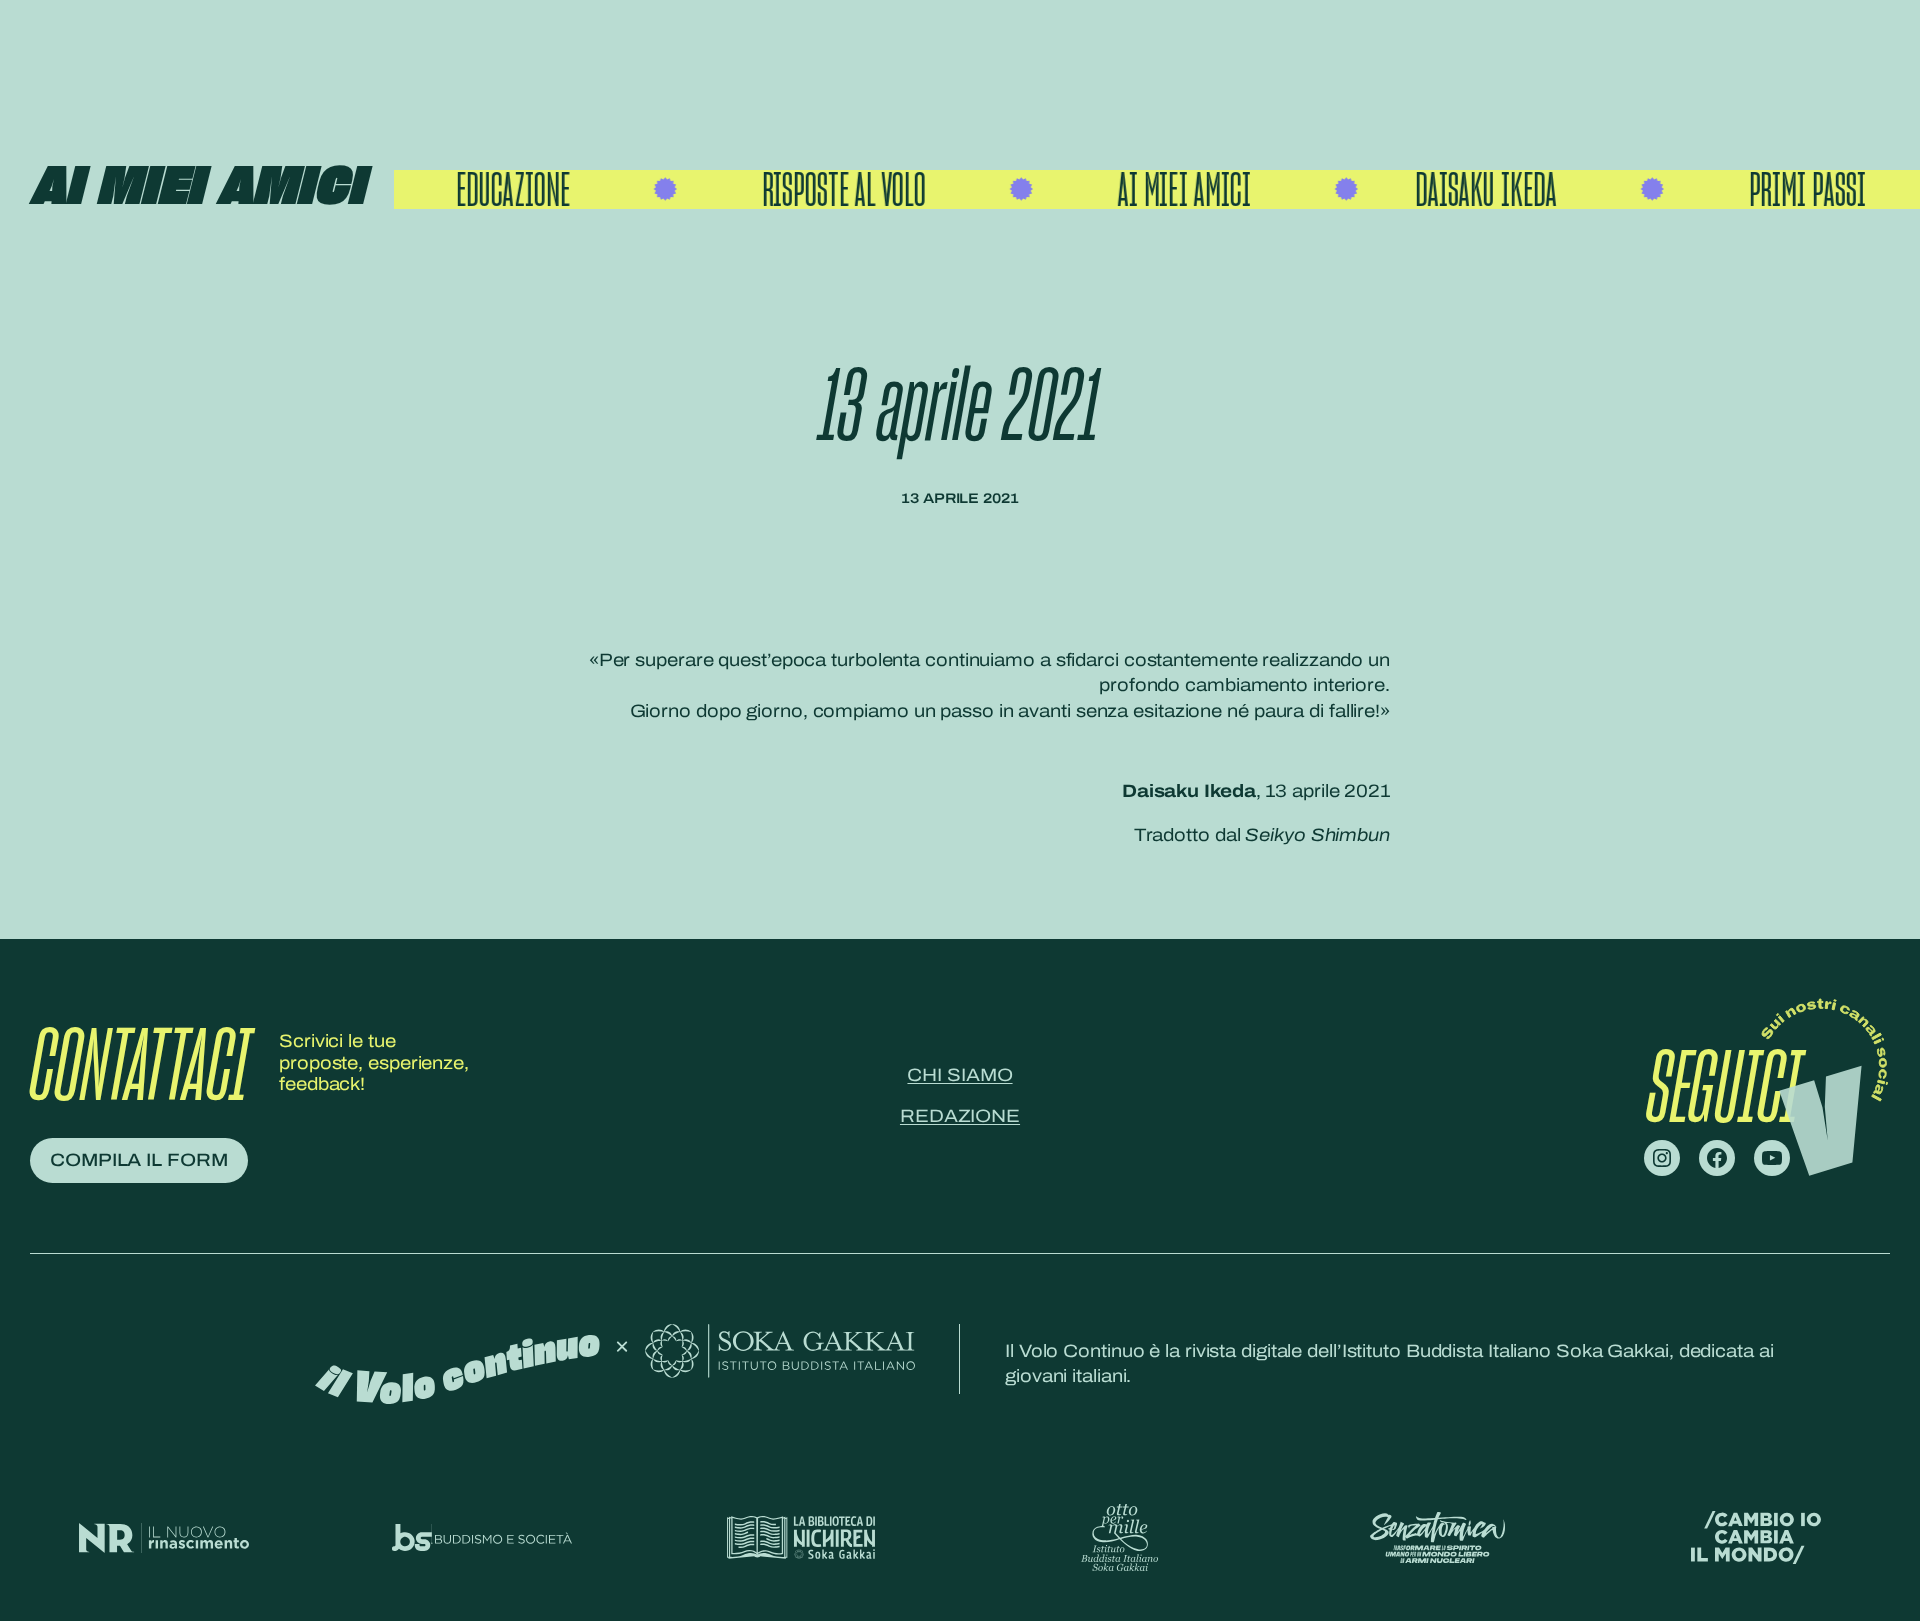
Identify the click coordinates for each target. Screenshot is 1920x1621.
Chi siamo (959, 1075)
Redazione (960, 1116)
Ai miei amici (197, 188)
